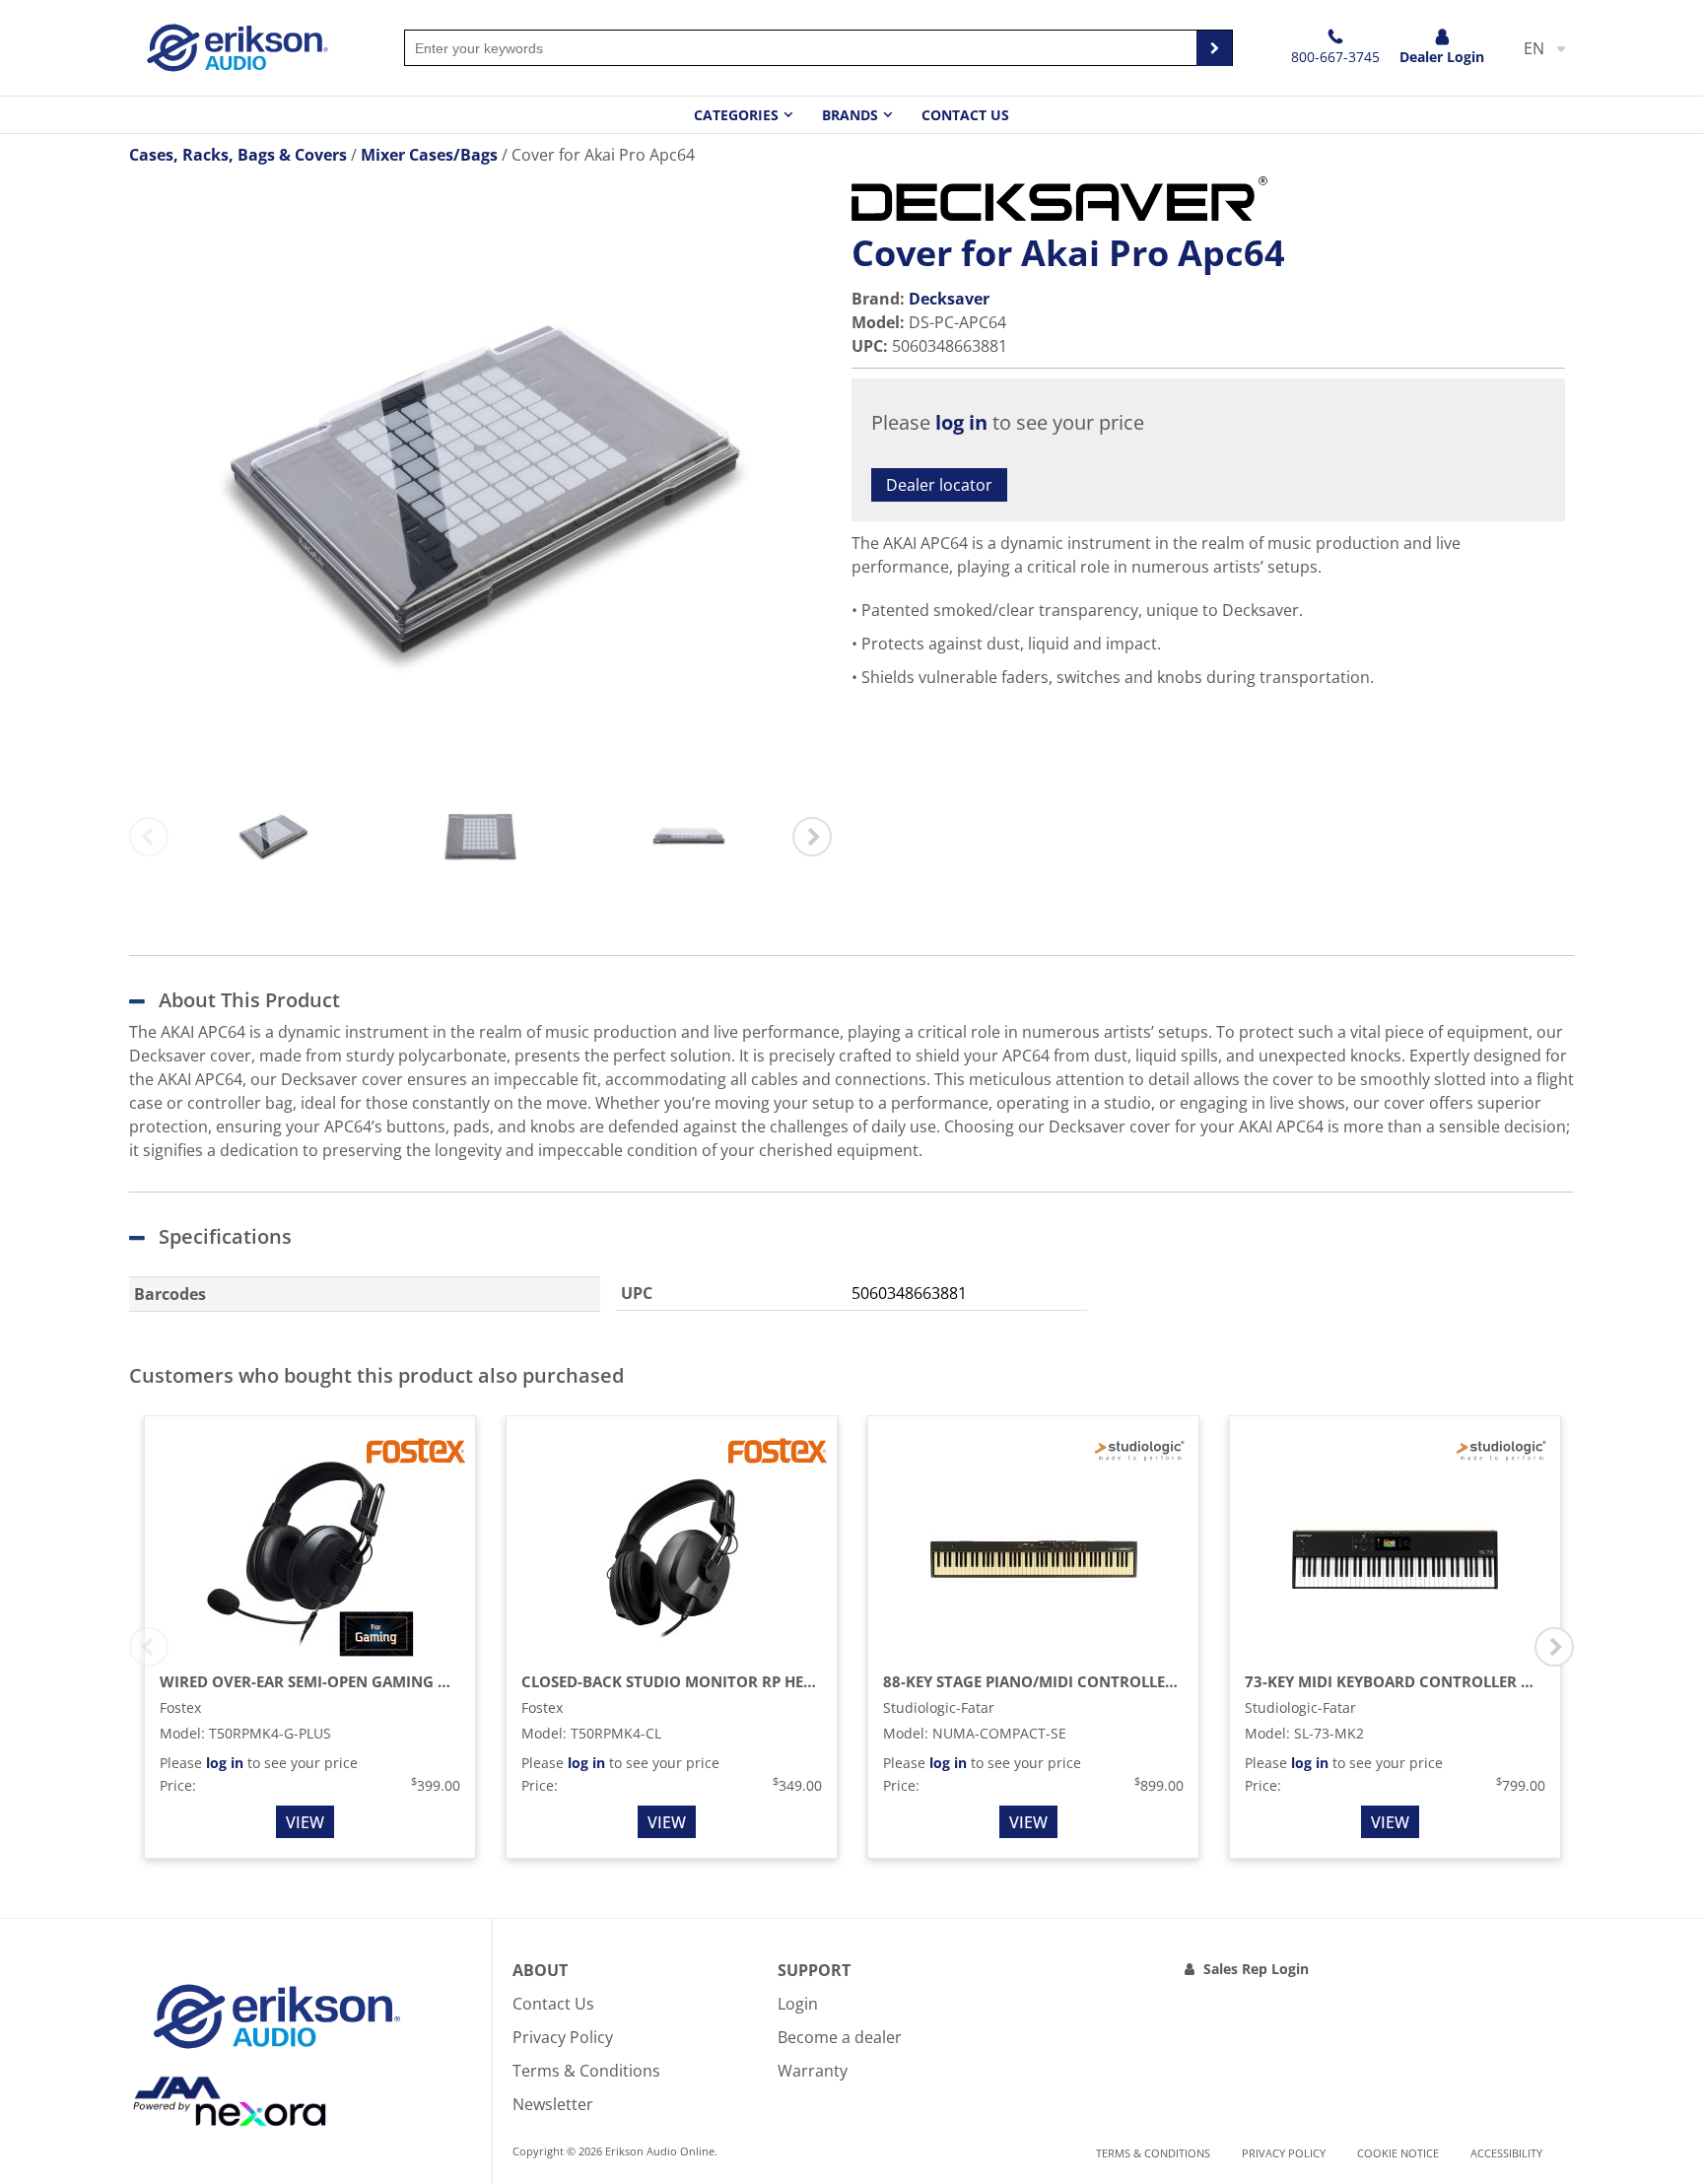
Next (812, 837)
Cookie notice (1398, 2153)
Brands (850, 115)
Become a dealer (840, 2037)
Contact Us (965, 115)
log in (961, 422)
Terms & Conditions (586, 2071)
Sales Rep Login (1256, 1969)
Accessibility (1506, 2153)
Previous (149, 837)
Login (798, 2004)
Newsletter (553, 2104)
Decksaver (949, 299)
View (305, 1822)
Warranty (813, 2071)
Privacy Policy (563, 2037)
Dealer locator (939, 485)
